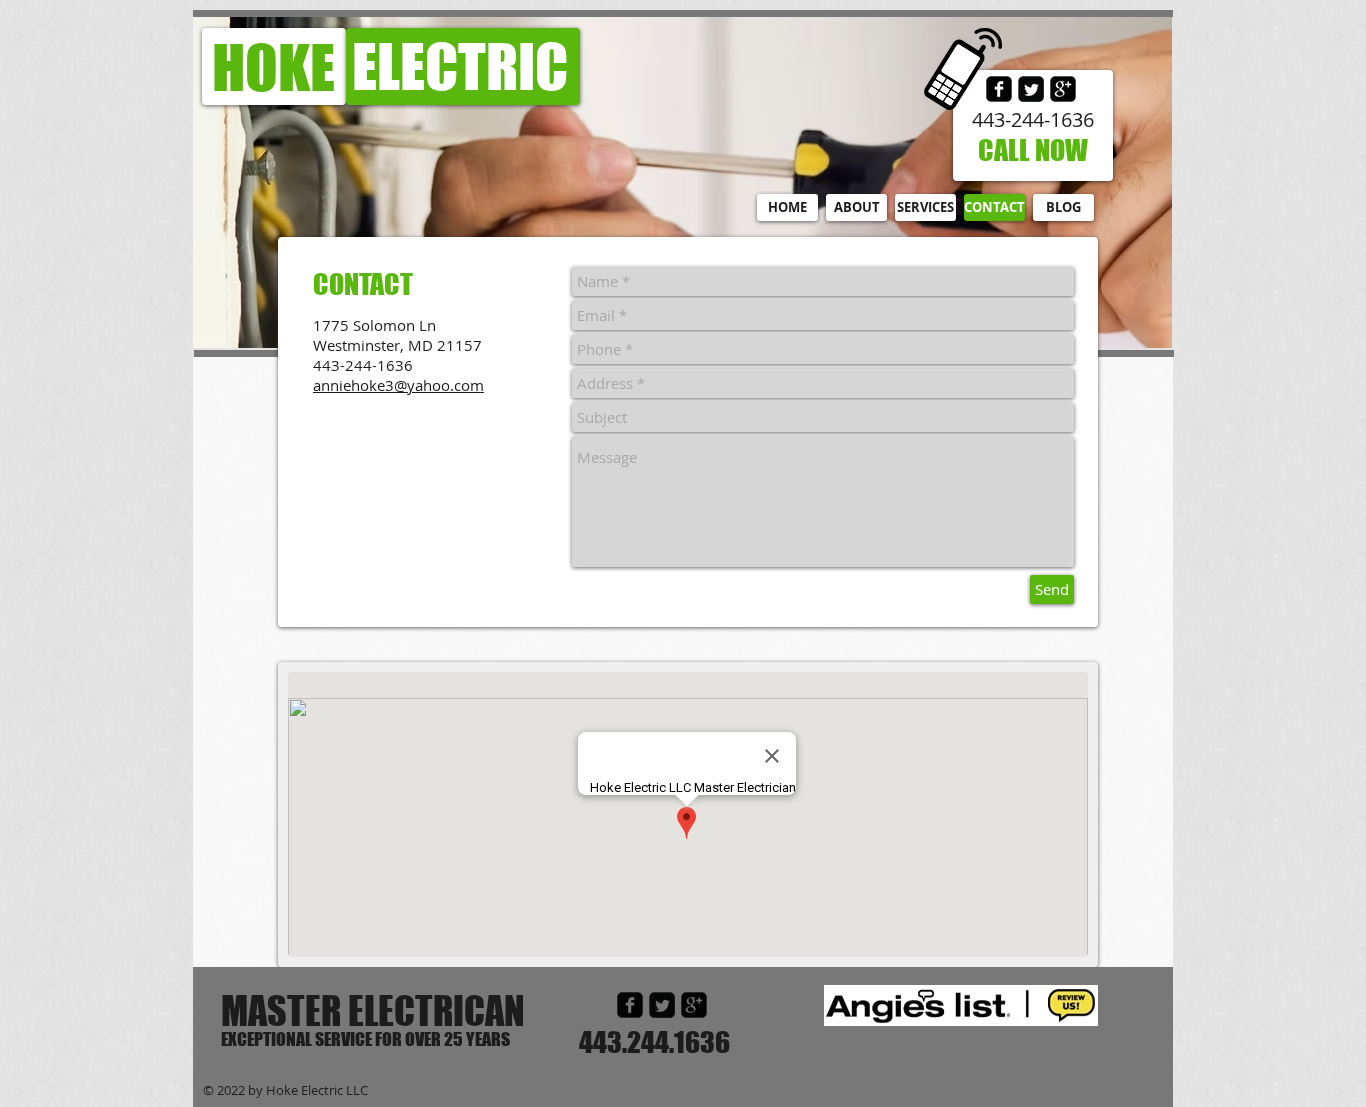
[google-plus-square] (1063, 89)
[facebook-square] (630, 1005)
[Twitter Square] (1031, 89)
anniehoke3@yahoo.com (398, 385)
